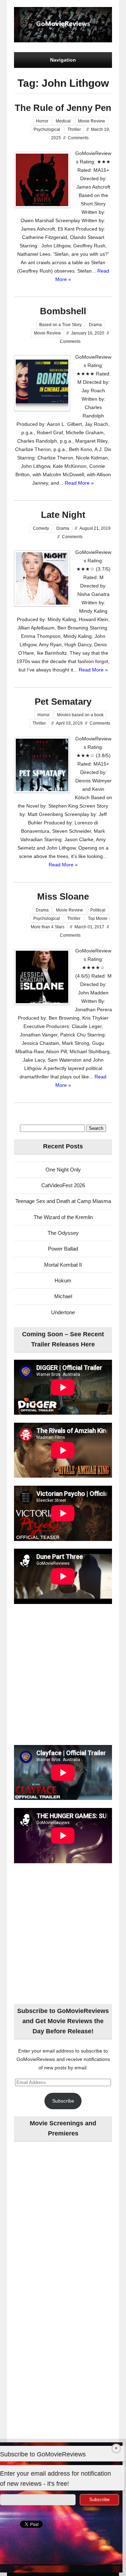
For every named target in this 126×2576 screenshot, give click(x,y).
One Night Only (63, 1170)
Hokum (63, 1280)
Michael (63, 1296)
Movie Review (92, 121)
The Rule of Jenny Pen (63, 108)
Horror (42, 121)
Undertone (63, 1312)
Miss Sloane (63, 896)
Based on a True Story (60, 325)
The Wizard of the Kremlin (63, 1217)
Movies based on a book (80, 715)
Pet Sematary (63, 702)
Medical (63, 121)
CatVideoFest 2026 (63, 1185)
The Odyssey (63, 1233)
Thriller (74, 129)
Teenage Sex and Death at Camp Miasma (63, 1201)
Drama (95, 325)
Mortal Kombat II (63, 1265)
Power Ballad (63, 1249)
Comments (78, 138)
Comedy (41, 528)
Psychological (47, 129)
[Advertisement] (63, 1675)
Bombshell (63, 311)
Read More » (79, 483)
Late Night (63, 515)
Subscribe (63, 2101)
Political (98, 910)
